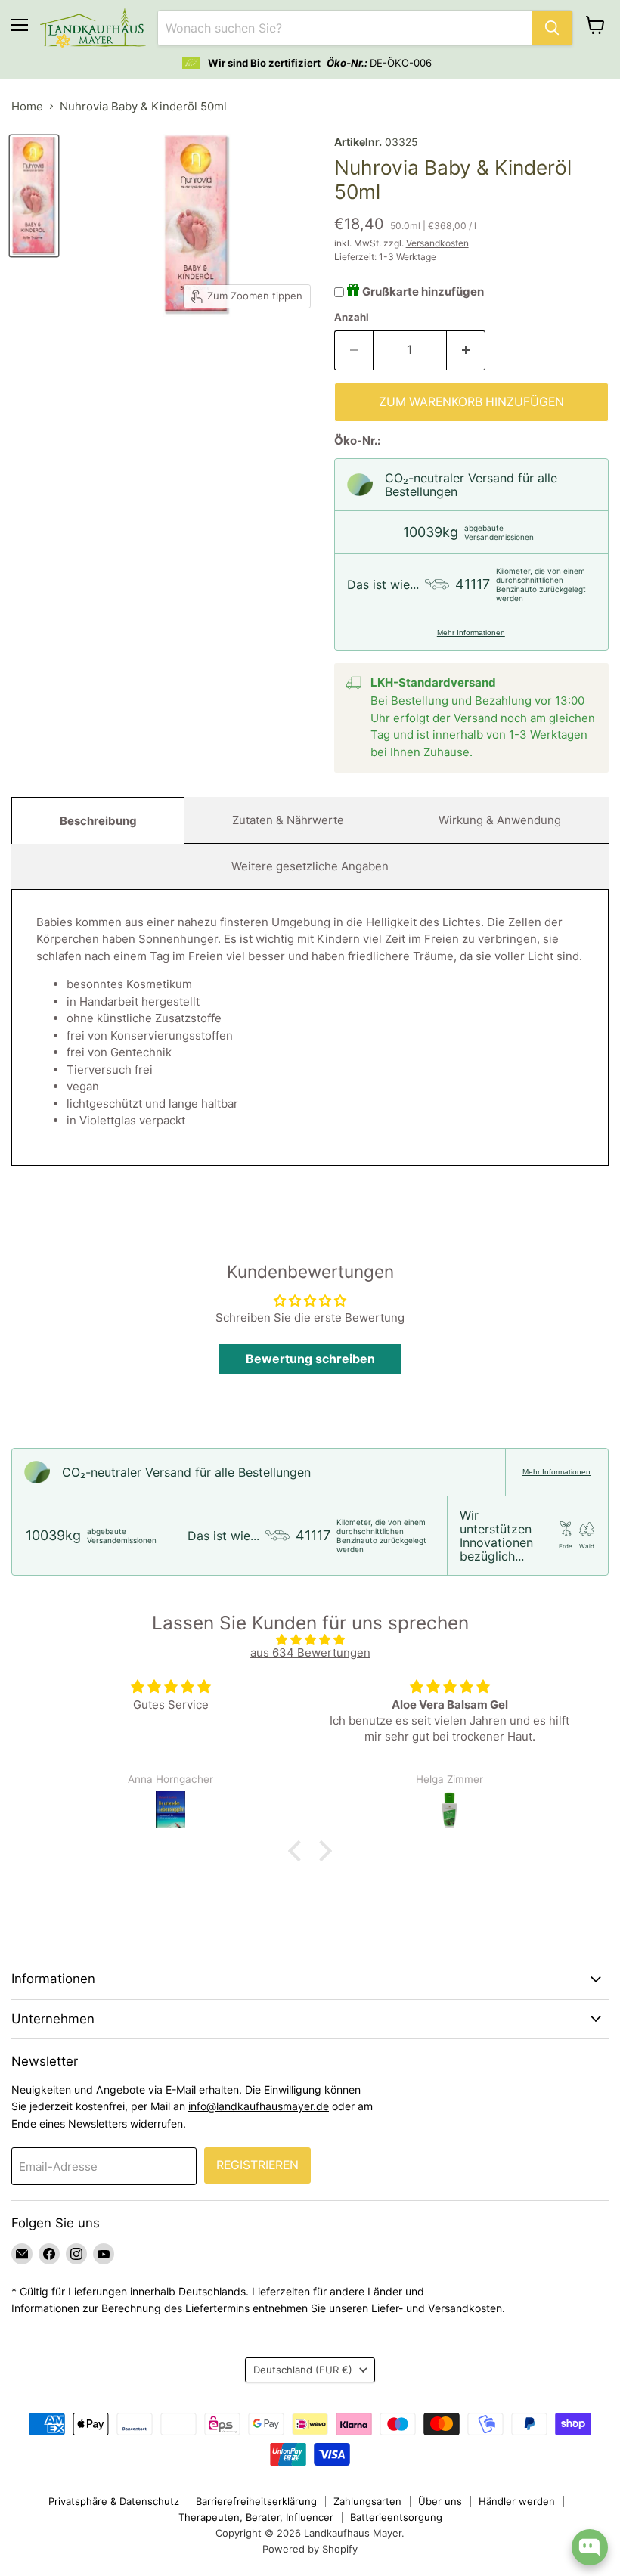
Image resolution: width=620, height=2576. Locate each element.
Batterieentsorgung (396, 2517)
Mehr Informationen (471, 632)
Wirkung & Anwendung (500, 820)
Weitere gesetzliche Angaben (310, 866)
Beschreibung (98, 821)
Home (27, 106)
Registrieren (257, 2165)
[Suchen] (552, 28)
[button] (299, 1851)
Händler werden (517, 2501)
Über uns (440, 2501)
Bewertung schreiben (310, 1359)
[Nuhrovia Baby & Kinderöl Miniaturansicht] (34, 195)
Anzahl (352, 317)
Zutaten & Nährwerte (288, 820)
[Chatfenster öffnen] (590, 2547)
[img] (310, 1640)
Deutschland (303, 2370)
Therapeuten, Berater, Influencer (256, 2517)
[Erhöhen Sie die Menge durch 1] (466, 350)
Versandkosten (437, 243)
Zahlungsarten (367, 2501)
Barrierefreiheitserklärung (256, 2501)
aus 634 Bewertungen (310, 1652)
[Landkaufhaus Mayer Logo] (93, 28)
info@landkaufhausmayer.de (259, 2106)
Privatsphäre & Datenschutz (114, 2501)
